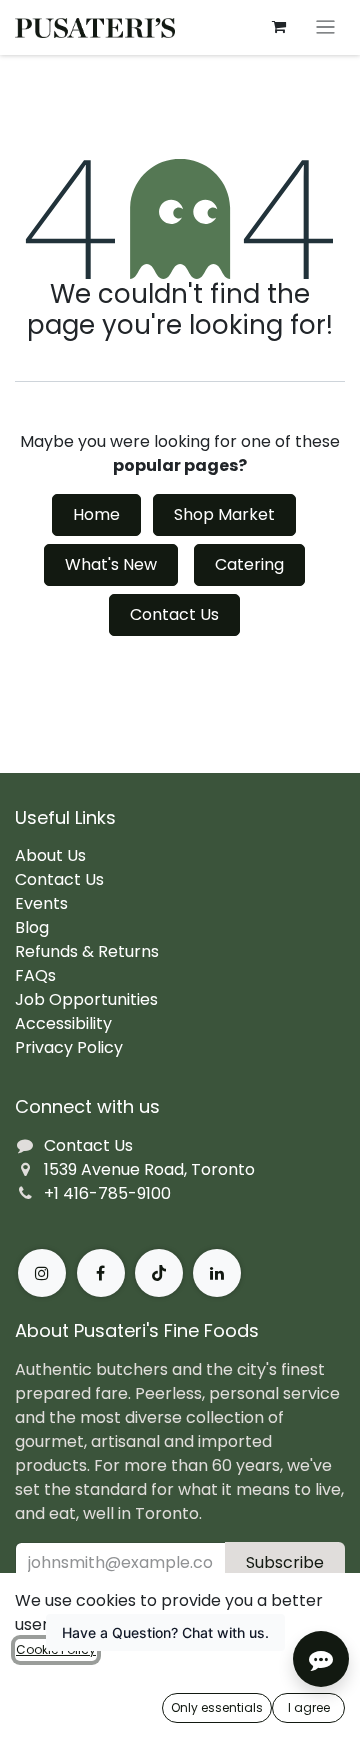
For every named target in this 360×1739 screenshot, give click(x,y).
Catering (249, 564)
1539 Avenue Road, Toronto (149, 1169)
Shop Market (224, 514)
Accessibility (63, 1023)
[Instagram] (42, 1273)
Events (41, 903)
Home (96, 514)
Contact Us (174, 614)
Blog (32, 927)
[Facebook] (101, 1273)
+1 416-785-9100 (107, 1193)
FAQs (35, 975)
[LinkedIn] (217, 1273)
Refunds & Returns (87, 951)
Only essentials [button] (217, 1707)
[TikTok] (159, 1273)
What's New (111, 564)
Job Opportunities (86, 999)
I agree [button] (309, 1707)
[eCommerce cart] (279, 27)
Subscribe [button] (285, 1562)
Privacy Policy (69, 1047)
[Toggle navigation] (325, 27)
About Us (50, 855)
